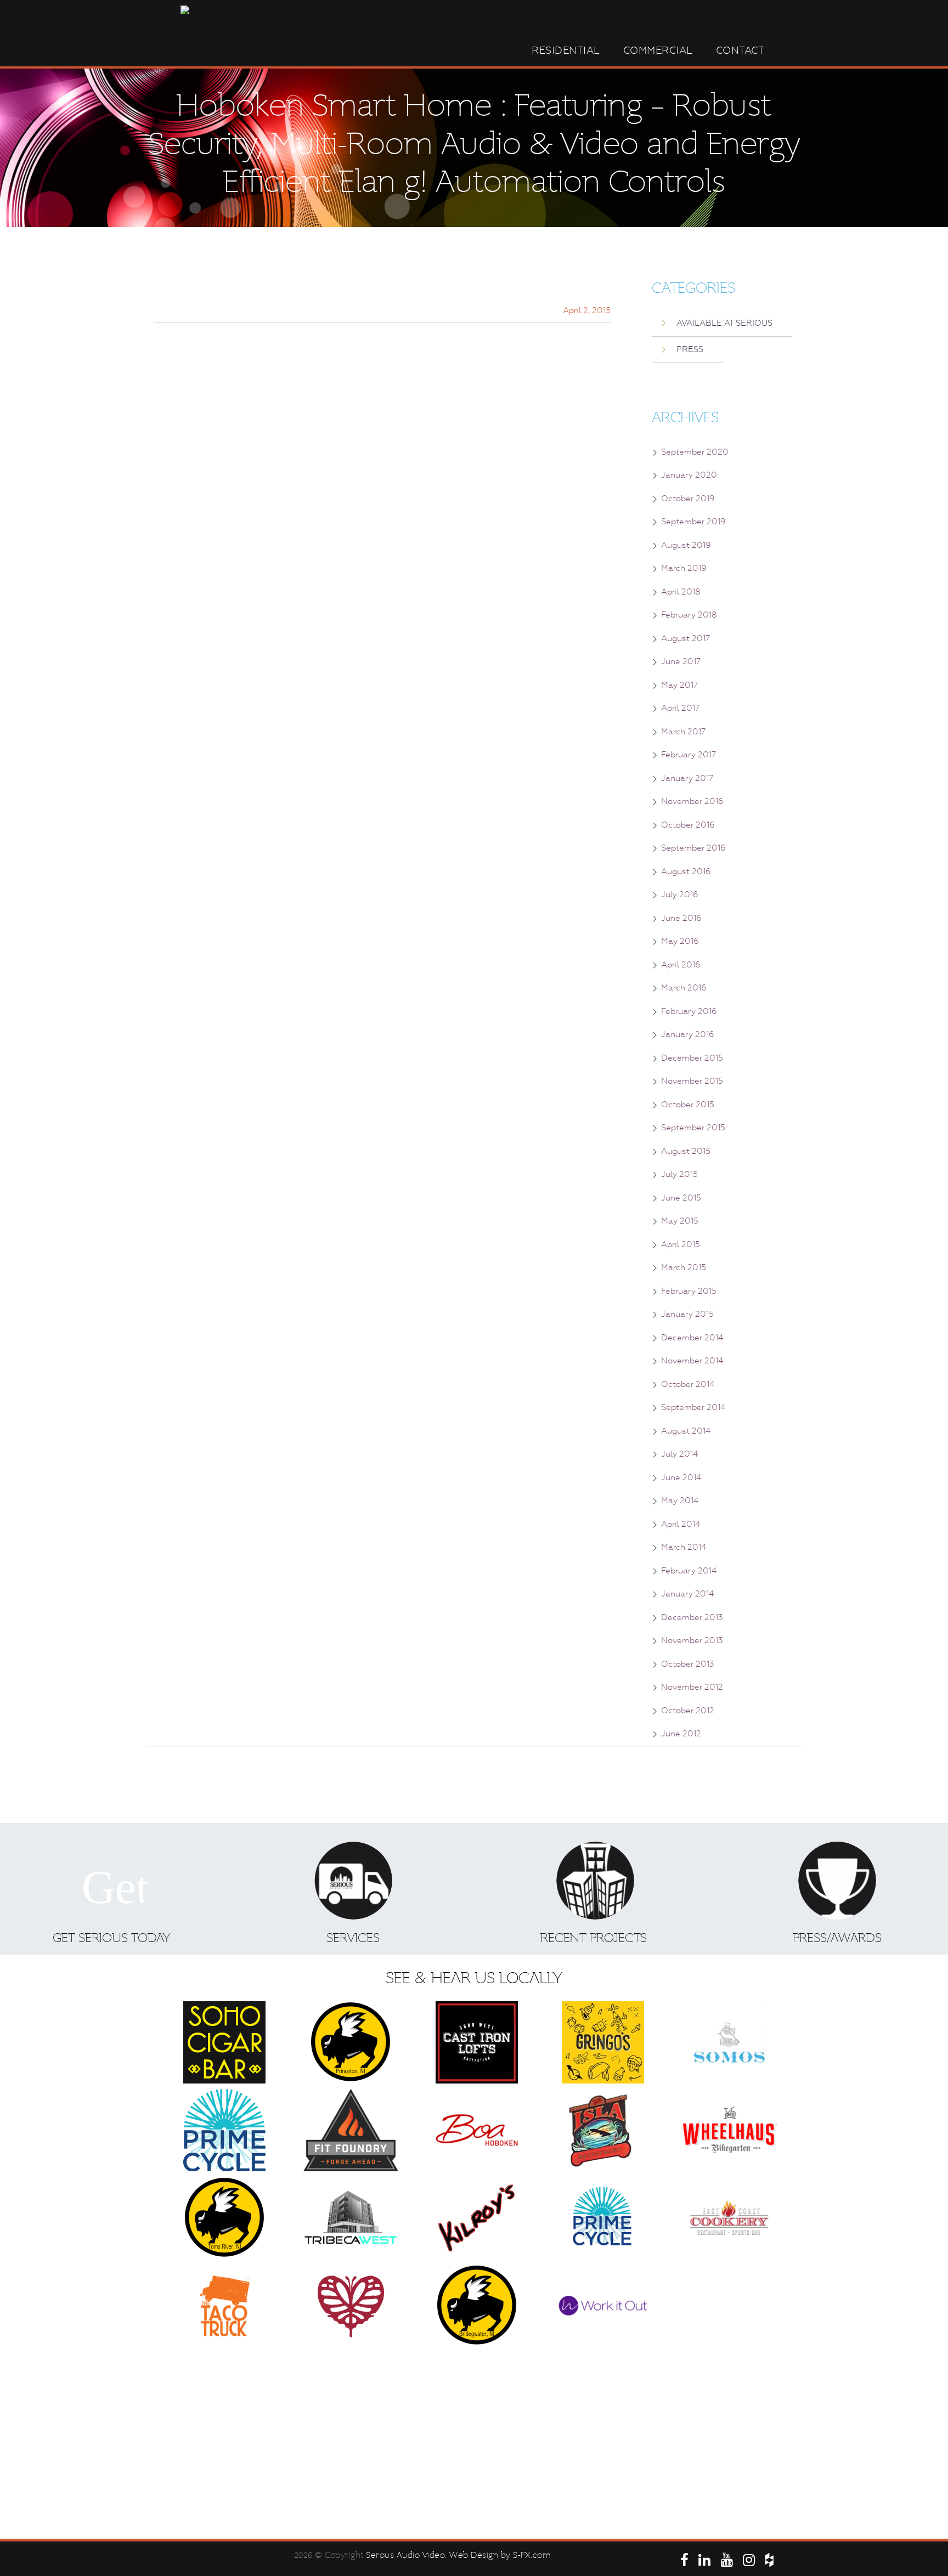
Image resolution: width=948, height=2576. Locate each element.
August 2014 (686, 1431)
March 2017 (683, 732)
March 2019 (684, 568)
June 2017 (681, 661)
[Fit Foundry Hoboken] (351, 2130)
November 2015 (692, 1081)
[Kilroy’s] (477, 2218)
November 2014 (692, 1361)
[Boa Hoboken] (477, 2130)
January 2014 (687, 1594)
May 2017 (679, 685)
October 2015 (688, 1105)
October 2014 (688, 1384)
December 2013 (692, 1617)
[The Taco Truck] (224, 2306)
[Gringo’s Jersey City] (603, 2042)
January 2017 (687, 778)
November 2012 (692, 1687)
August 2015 (686, 1151)
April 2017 (680, 708)
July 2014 (679, 1454)
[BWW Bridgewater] (477, 2306)
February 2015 (689, 1291)
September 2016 (693, 848)
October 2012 (688, 1711)
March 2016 (684, 988)
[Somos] (729, 2042)
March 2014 (684, 1547)
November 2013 (692, 1640)
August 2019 (686, 545)
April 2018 (681, 592)
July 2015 (679, 1174)
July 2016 (680, 894)
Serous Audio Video (405, 2555)
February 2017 (689, 755)
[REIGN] (351, 2393)
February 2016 (689, 1011)
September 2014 (693, 1407)
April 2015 (681, 1244)
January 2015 (687, 1314)
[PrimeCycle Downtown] (224, 2130)
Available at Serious (724, 323)
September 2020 (695, 452)
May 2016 (680, 941)
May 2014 (680, 1501)
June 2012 (681, 1734)
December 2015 (692, 1058)
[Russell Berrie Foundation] (351, 2306)
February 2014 (689, 1571)
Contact (740, 50)
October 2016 (688, 825)
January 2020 (689, 475)
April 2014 (681, 1524)
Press (690, 349)
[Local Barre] (729, 2393)
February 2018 (689, 615)
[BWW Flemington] (729, 2306)
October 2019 (688, 499)
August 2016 (686, 871)
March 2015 (684, 1267)
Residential (566, 50)
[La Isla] (603, 2130)
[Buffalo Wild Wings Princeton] (351, 2042)
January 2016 (688, 1034)
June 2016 (681, 918)
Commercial (658, 50)
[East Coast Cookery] (729, 2218)
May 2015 (680, 1221)
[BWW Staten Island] (477, 2481)
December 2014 (692, 1338)
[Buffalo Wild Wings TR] (224, 2218)
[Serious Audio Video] (224, 2393)
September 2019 (693, 522)
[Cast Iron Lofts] (477, 2042)
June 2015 (681, 1198)
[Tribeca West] (351, 2218)
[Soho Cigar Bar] (224, 2042)
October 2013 (688, 1664)
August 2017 (685, 638)
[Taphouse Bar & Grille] (603, 2393)
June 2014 (681, 1477)
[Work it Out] (603, 2306)
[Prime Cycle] (603, 2218)
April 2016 (681, 965)
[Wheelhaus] (729, 2130)
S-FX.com (532, 2555)
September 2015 (693, 1128)
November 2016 (692, 801)
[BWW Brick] (477, 2393)
